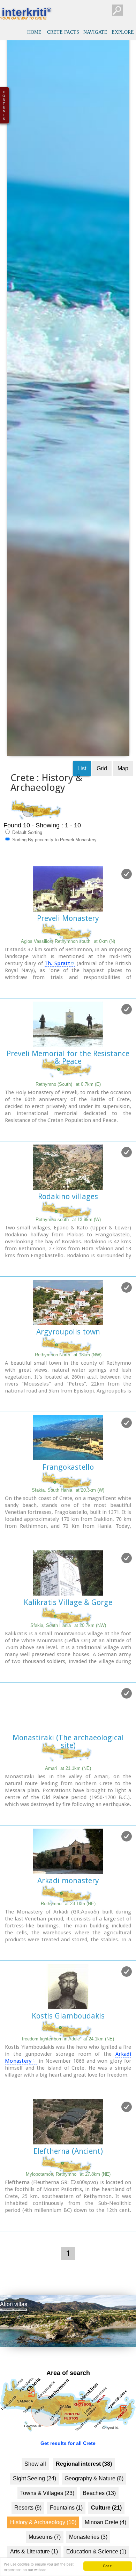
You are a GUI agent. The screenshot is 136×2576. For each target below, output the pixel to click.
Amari (68, 1810)
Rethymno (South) (68, 1126)
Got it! (108, 2566)
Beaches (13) (99, 2534)
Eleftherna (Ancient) (68, 2193)
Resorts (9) (28, 2549)
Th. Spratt (57, 1005)
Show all (35, 2505)
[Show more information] (4, 1029)
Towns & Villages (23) (47, 2534)
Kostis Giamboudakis (68, 2057)
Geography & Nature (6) (94, 2520)
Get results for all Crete (68, 2485)
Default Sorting (27, 874)
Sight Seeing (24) (35, 2520)
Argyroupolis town (68, 1373)
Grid (102, 810)
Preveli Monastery (68, 960)
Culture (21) (106, 2549)
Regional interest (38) (84, 2505)
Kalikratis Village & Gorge (68, 1644)
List (82, 810)
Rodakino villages (68, 1238)
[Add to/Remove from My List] (127, 915)
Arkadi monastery (68, 1922)
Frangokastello (68, 1508)
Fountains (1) (66, 2549)
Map (123, 810)
